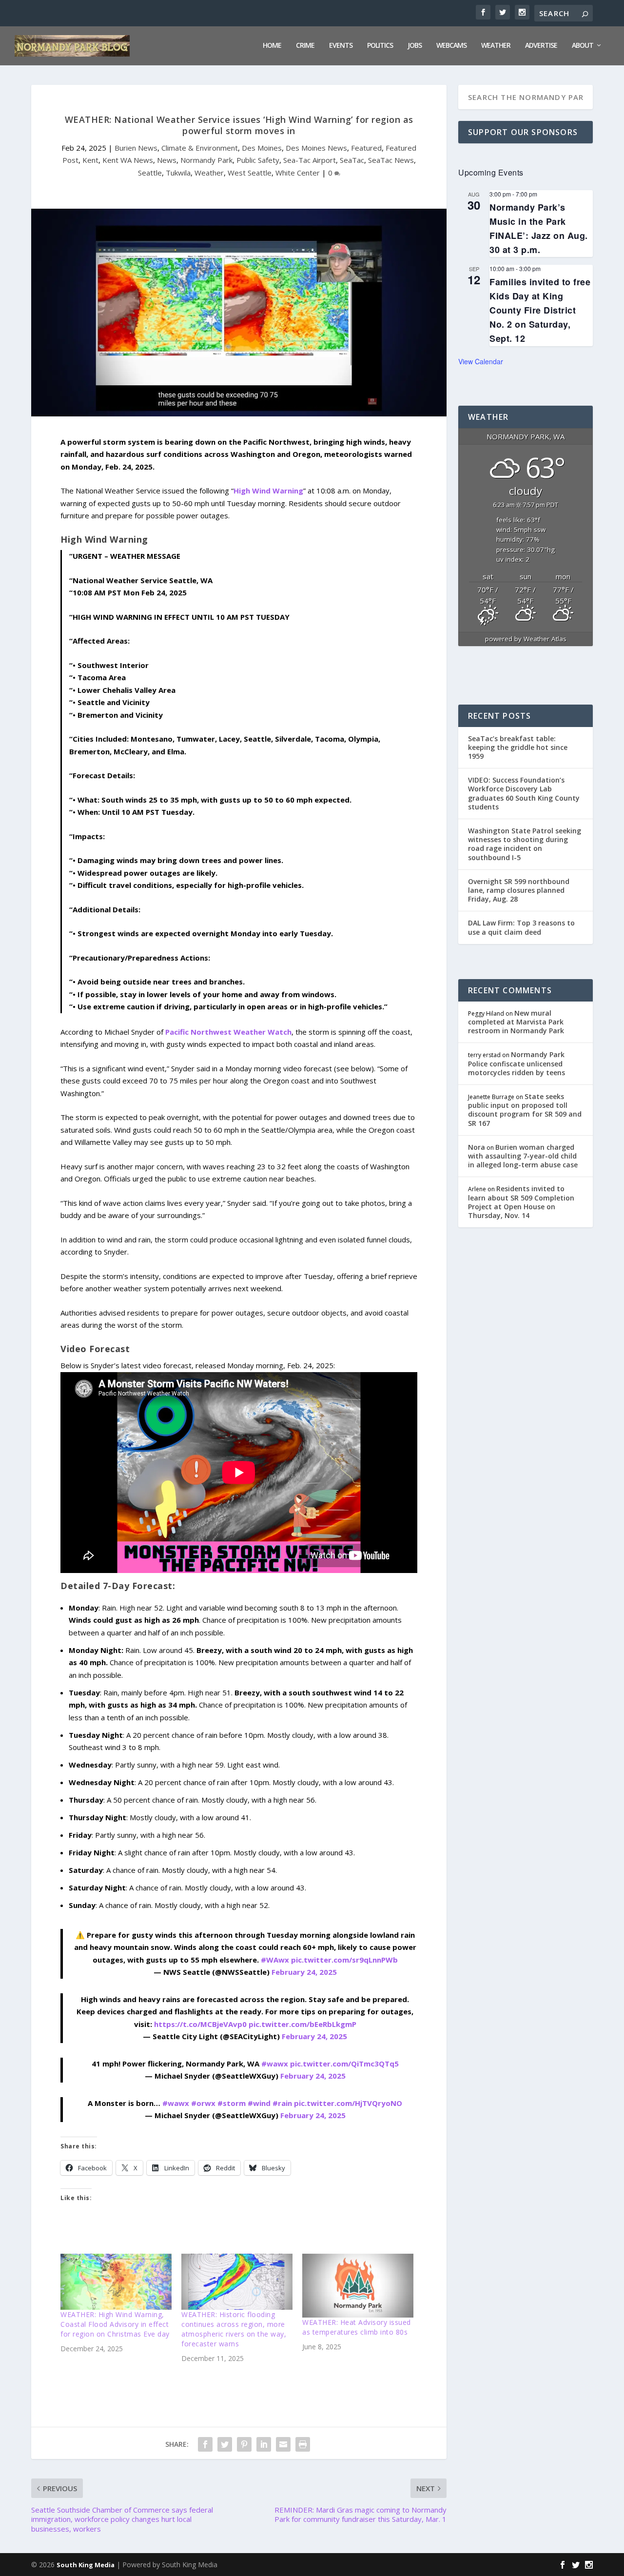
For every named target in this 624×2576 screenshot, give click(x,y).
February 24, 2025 (304, 1972)
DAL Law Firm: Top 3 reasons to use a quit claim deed (521, 927)
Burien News (136, 148)
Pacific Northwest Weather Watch (228, 1032)
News (167, 160)
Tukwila (178, 173)
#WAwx (275, 1960)
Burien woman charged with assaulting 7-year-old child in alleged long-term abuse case (523, 1156)
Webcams (451, 46)
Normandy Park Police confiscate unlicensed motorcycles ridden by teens (517, 1063)
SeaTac (352, 160)
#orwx (203, 2103)
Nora (477, 1147)
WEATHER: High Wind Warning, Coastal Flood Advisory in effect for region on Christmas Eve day (115, 2324)
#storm (232, 2103)
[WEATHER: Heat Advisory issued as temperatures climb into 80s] (358, 2285)
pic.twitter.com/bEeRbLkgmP (302, 2024)
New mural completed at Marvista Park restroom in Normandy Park (516, 1022)
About (583, 46)
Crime (305, 46)
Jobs (415, 46)
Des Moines (262, 148)
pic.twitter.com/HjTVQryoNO (348, 2103)
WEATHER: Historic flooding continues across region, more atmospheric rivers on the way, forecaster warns (234, 2329)
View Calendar (481, 361)
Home (272, 46)
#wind (259, 2103)
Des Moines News (316, 148)
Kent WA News (128, 160)
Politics (380, 46)
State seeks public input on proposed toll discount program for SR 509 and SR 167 (525, 1110)
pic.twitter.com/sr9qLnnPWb (344, 1960)
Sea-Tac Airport (310, 160)
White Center (298, 173)
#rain (282, 2103)
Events (341, 46)
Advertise (541, 46)
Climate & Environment (200, 148)
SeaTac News (391, 160)
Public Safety (258, 160)
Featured (366, 148)
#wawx (275, 2064)
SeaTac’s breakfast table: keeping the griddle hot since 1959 (518, 747)
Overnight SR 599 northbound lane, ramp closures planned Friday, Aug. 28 (519, 890)
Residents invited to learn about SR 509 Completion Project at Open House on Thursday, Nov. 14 (521, 1202)
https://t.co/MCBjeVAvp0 (200, 2024)
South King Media (86, 2565)
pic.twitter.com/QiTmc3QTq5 (344, 2064)
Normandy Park (206, 160)
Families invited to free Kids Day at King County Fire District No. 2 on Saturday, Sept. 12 (540, 310)
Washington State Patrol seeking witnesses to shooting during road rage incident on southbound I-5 (525, 844)
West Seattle (250, 173)
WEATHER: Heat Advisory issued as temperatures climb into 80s (357, 2327)
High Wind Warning (268, 491)
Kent (90, 160)
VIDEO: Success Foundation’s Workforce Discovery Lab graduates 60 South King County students (524, 793)
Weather (496, 46)
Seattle (150, 173)
